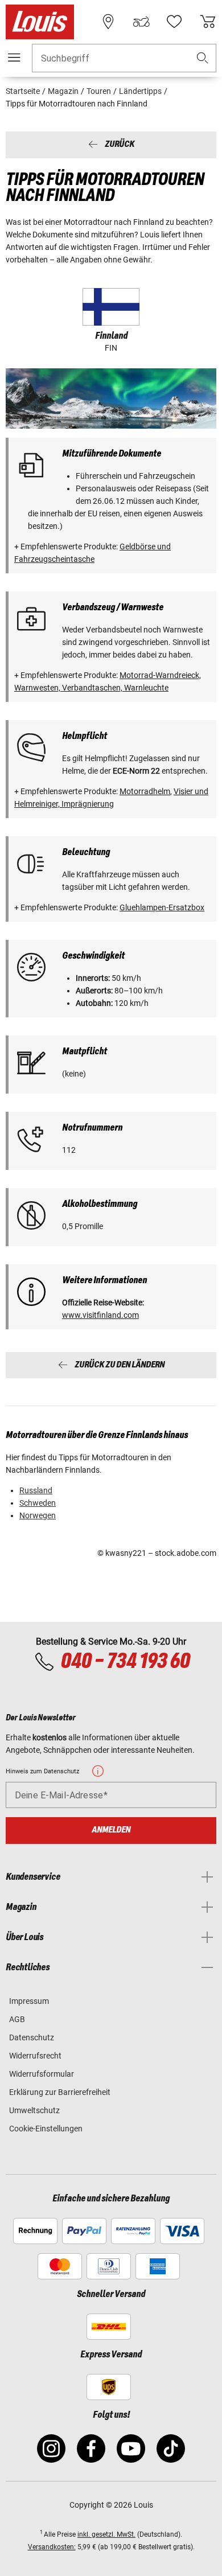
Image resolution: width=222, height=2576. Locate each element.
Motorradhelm (145, 791)
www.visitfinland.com (100, 1315)
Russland (36, 1490)
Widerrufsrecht (35, 2056)
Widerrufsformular (42, 2074)
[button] (203, 58)
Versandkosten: (52, 2547)
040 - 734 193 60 (125, 1662)
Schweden (38, 1503)
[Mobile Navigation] (14, 57)
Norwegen (38, 1515)
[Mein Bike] (141, 22)
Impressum (29, 2001)
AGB (17, 2019)
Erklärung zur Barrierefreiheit (60, 2092)
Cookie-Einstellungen (46, 2129)
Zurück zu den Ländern (120, 1365)
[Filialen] (108, 22)
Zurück (120, 145)
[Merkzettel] (174, 22)
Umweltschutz (34, 2110)
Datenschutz (32, 2037)
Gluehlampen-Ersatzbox (162, 907)
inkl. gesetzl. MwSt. (106, 2534)
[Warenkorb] (208, 22)
